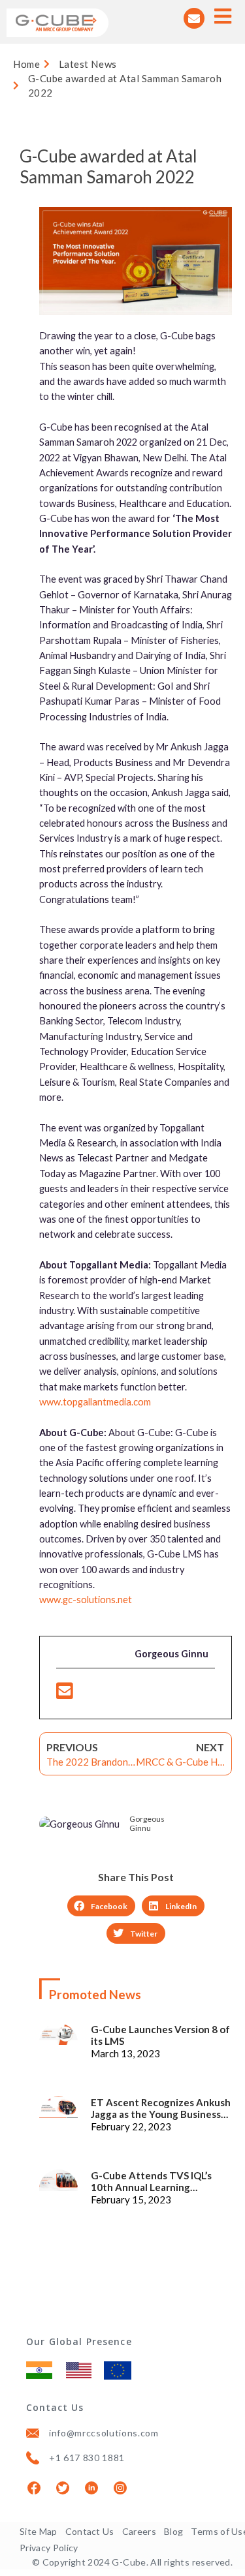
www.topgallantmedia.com (95, 1402)
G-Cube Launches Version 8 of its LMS (160, 2035)
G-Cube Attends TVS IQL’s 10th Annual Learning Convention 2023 (151, 2181)
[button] (101, 1906)
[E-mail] (65, 1694)
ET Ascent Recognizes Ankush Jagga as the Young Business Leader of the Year (161, 2108)
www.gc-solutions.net (86, 1600)
